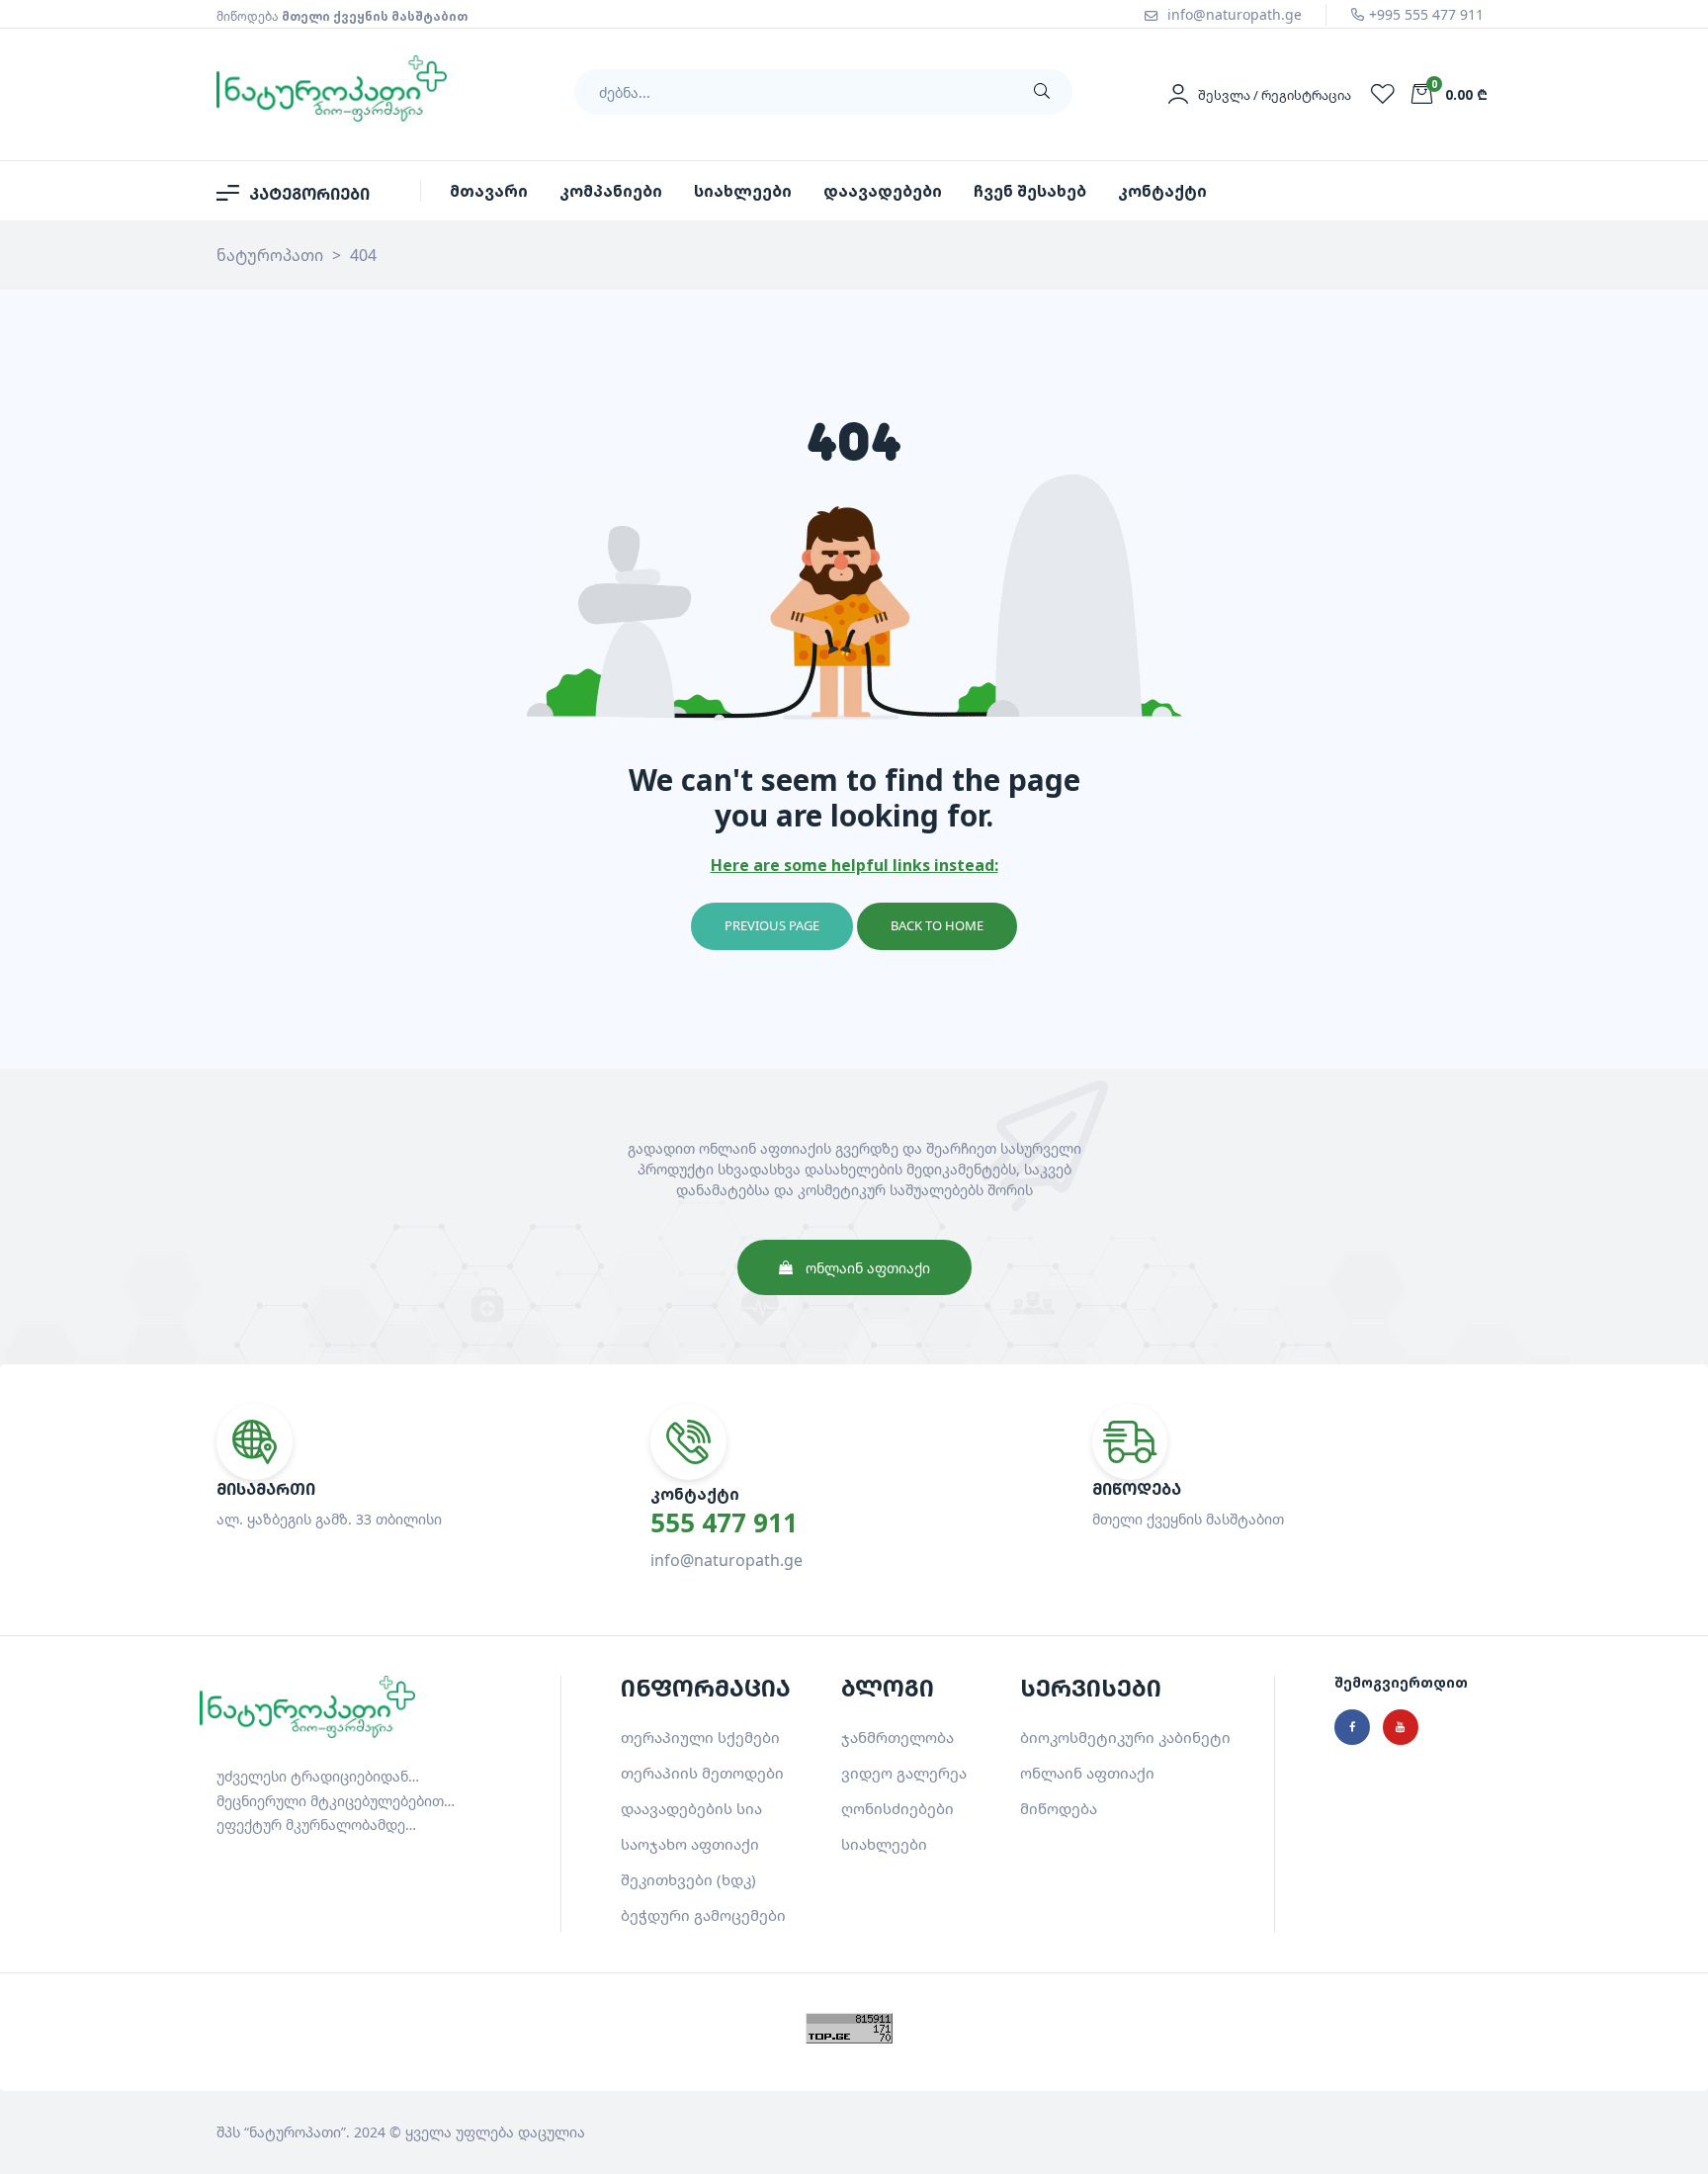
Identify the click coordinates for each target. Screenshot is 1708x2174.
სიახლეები (884, 1844)
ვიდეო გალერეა (904, 1773)
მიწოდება (1059, 1808)
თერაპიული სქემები (700, 1737)
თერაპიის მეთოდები (702, 1773)
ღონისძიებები (897, 1808)
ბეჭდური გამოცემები (703, 1915)
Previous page (772, 925)
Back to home (937, 925)
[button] (854, 1267)
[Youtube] (1401, 1727)
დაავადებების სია (691, 1808)
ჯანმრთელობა (897, 1737)
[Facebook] (1352, 1727)
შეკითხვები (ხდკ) (688, 1879)
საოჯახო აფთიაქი (690, 1844)
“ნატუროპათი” (295, 2132)
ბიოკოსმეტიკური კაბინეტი (1125, 1737)
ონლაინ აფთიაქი (1087, 1773)
